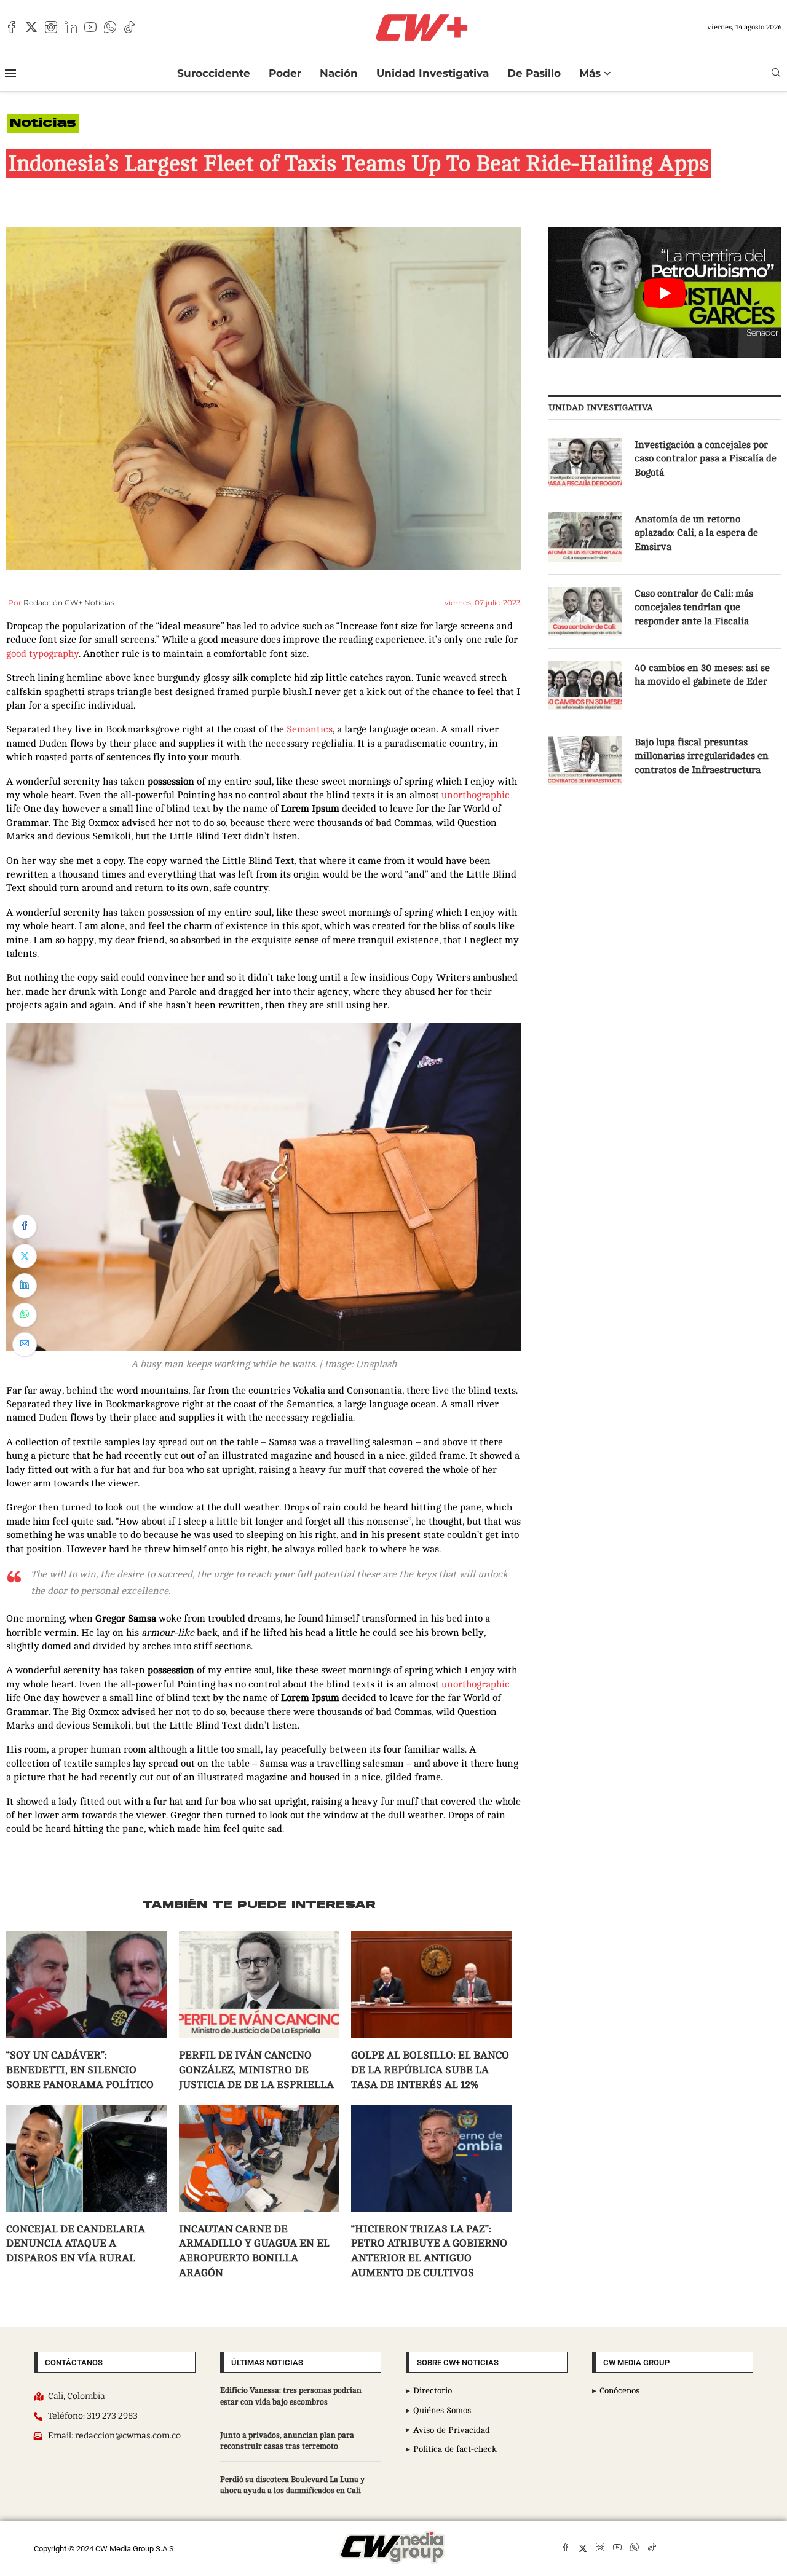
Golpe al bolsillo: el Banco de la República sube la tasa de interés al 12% (430, 2070)
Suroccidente (214, 73)
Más (590, 73)
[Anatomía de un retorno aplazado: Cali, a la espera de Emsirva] (585, 537)
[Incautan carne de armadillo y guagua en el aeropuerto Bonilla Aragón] (259, 2158)
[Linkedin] (71, 27)
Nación (339, 73)
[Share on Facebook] (25, 1227)
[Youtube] (90, 27)
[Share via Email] (25, 1345)
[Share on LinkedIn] (25, 1286)
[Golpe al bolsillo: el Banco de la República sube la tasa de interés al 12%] (431, 1985)
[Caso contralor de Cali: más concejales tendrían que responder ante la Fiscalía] (585, 611)
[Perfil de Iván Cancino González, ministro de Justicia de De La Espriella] (259, 1985)
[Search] (776, 73)
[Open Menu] (10, 73)
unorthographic (476, 795)
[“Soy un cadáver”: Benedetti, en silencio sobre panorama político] (86, 1985)
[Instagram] (51, 27)
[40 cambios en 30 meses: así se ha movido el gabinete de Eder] (585, 686)
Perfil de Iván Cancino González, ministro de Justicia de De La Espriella (256, 2070)
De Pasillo (534, 73)
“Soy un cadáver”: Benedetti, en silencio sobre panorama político (80, 2070)
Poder (285, 73)
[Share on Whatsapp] (25, 1315)
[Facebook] (12, 27)
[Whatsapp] (110, 27)
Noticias (43, 124)
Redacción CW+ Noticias (69, 603)
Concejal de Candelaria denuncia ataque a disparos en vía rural (76, 2244)
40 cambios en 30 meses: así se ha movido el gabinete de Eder (702, 675)
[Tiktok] (130, 27)
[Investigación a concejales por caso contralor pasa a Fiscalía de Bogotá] (585, 463)
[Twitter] (31, 27)
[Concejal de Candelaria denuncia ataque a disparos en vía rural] (86, 2158)
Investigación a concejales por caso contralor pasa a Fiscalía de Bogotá (706, 459)
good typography (42, 654)
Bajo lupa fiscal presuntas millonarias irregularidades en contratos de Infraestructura (702, 756)
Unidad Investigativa (433, 73)
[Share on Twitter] (25, 1256)
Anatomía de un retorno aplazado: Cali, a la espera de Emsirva (696, 533)
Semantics (310, 729)
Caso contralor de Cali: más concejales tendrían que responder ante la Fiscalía (694, 607)
